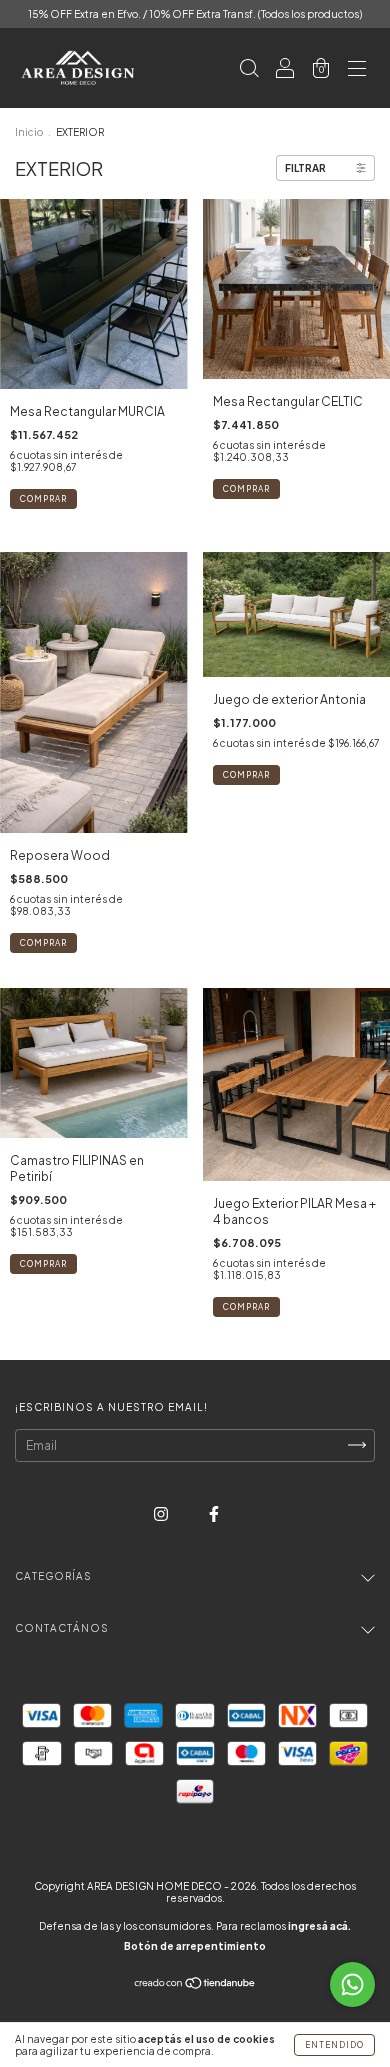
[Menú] (357, 70)
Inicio (29, 132)
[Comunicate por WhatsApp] (352, 1984)
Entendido (334, 2045)
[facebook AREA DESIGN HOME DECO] (214, 1513)
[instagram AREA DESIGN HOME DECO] (162, 1513)
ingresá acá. (319, 1926)
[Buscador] (249, 70)
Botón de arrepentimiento (195, 1946)
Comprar (43, 943)
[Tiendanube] (195, 1984)
